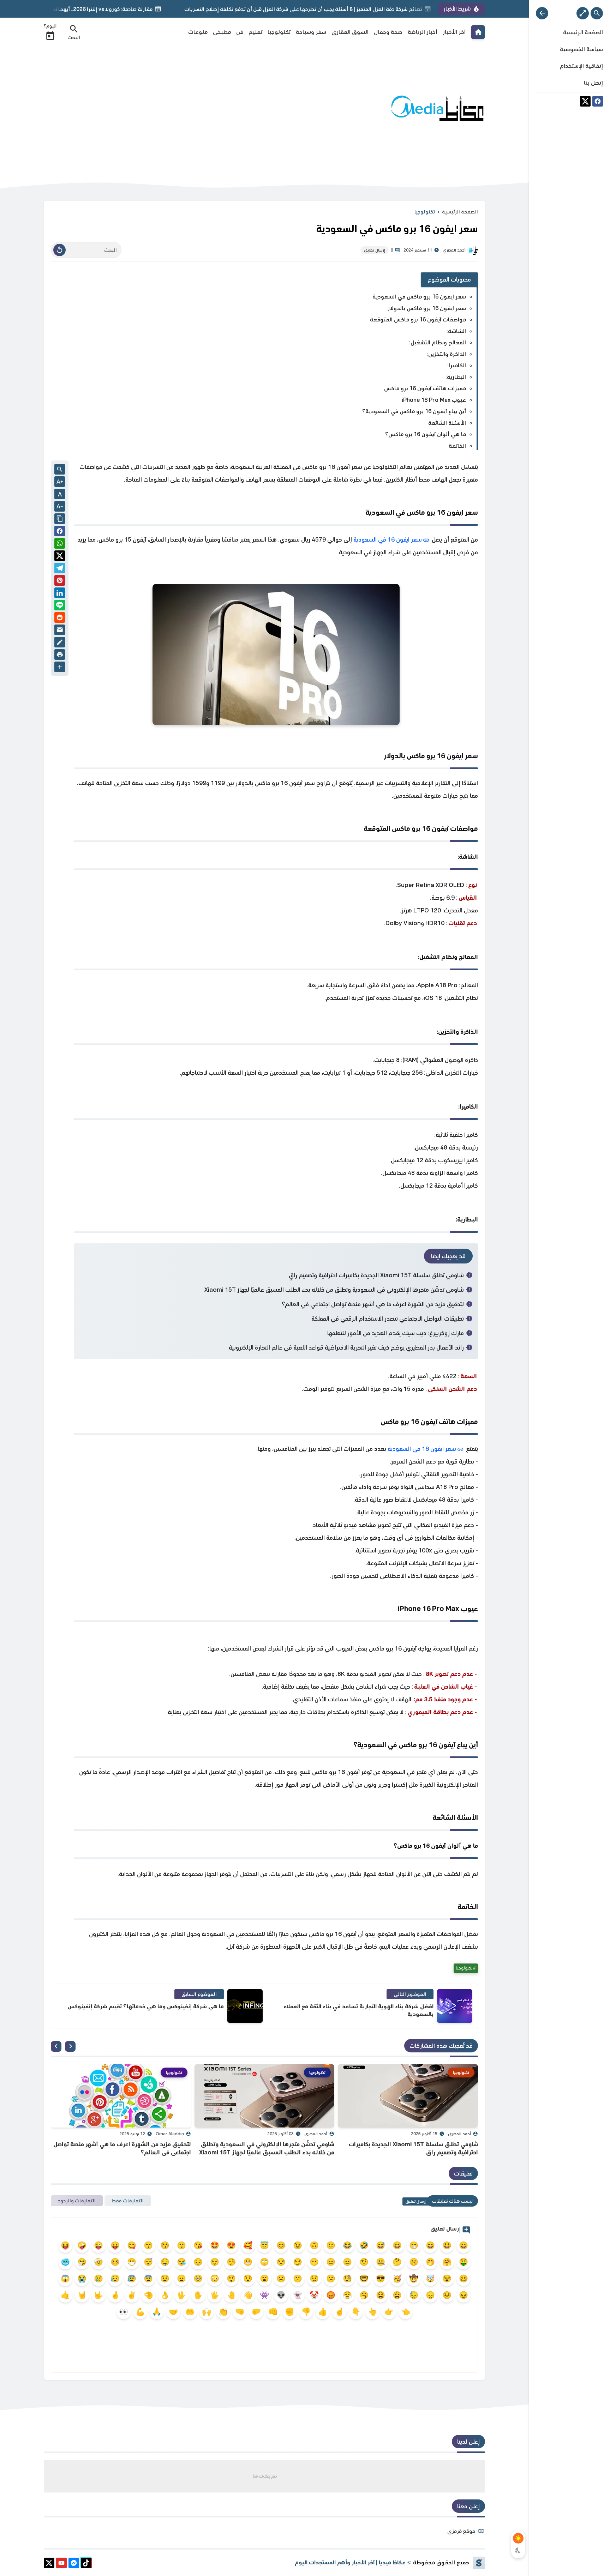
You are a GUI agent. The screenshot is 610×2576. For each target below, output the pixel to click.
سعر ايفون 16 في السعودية (388, 539)
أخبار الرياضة (423, 32)
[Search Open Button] (597, 13)
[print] (60, 656)
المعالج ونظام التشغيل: (438, 342)
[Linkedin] (60, 594)
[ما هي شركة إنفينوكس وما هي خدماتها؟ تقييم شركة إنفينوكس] (245, 2006)
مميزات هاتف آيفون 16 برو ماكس (425, 388)
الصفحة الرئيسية (460, 212)
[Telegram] (60, 569)
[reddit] (60, 619)
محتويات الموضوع (450, 279)
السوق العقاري (350, 32)
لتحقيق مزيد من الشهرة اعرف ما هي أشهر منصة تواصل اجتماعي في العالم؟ (373, 1304)
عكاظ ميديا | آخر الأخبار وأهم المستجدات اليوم (350, 2562)
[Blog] (60, 643)
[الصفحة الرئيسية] (478, 32)
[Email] (60, 631)
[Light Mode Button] (518, 2538)
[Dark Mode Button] (518, 2550)
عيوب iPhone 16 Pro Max (434, 400)
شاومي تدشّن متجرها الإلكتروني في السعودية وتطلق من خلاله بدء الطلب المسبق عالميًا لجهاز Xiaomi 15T (334, 1290)
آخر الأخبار (454, 32)
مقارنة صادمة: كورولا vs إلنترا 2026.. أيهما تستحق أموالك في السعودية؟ (152, 9)
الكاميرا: (457, 365)
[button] (60, 532)
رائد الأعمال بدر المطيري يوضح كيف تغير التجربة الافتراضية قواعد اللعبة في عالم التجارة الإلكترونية (346, 1347)
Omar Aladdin (170, 2134)
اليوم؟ (50, 26)
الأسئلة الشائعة (447, 423)
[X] (585, 102)
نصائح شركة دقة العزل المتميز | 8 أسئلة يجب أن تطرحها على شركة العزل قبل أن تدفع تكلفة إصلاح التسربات (384, 9)
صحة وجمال (388, 32)
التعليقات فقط (128, 2201)
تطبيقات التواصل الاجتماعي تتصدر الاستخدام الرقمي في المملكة (388, 1319)
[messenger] (74, 2564)
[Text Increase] (60, 482)
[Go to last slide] (70, 2046)
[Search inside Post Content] (60, 470)
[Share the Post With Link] (60, 519)
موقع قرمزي (461, 2531)
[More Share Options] (60, 668)
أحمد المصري (459, 2134)
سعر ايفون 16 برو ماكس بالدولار (427, 308)
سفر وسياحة (311, 32)
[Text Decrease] (60, 507)
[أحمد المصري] (473, 250)
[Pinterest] (60, 582)
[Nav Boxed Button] (583, 13)
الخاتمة (457, 446)
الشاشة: (456, 331)
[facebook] (598, 102)
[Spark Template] (479, 2563)
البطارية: (456, 377)
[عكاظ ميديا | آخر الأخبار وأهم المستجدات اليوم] (437, 108)
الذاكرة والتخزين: (446, 354)
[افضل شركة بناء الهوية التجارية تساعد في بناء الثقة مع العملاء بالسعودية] (455, 2006)
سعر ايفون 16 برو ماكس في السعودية (419, 297)
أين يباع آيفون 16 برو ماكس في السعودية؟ (414, 411)
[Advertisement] (172, 109)
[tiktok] (86, 2564)
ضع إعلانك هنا (265, 2476)
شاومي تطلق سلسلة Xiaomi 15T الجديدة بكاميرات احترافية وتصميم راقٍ (376, 1275)
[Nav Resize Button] (542, 13)
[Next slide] (56, 2046)
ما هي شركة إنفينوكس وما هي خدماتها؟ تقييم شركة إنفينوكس (146, 2006)
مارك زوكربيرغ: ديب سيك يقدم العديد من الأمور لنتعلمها (396, 1333)
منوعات (198, 32)
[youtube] (61, 2564)
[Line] (60, 606)
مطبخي (222, 32)
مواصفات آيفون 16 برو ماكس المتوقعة (418, 319)
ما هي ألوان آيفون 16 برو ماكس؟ (426, 434)
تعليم (255, 32)
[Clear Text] (59, 250)
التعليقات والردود (77, 2201)
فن (240, 32)
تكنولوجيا (279, 32)
